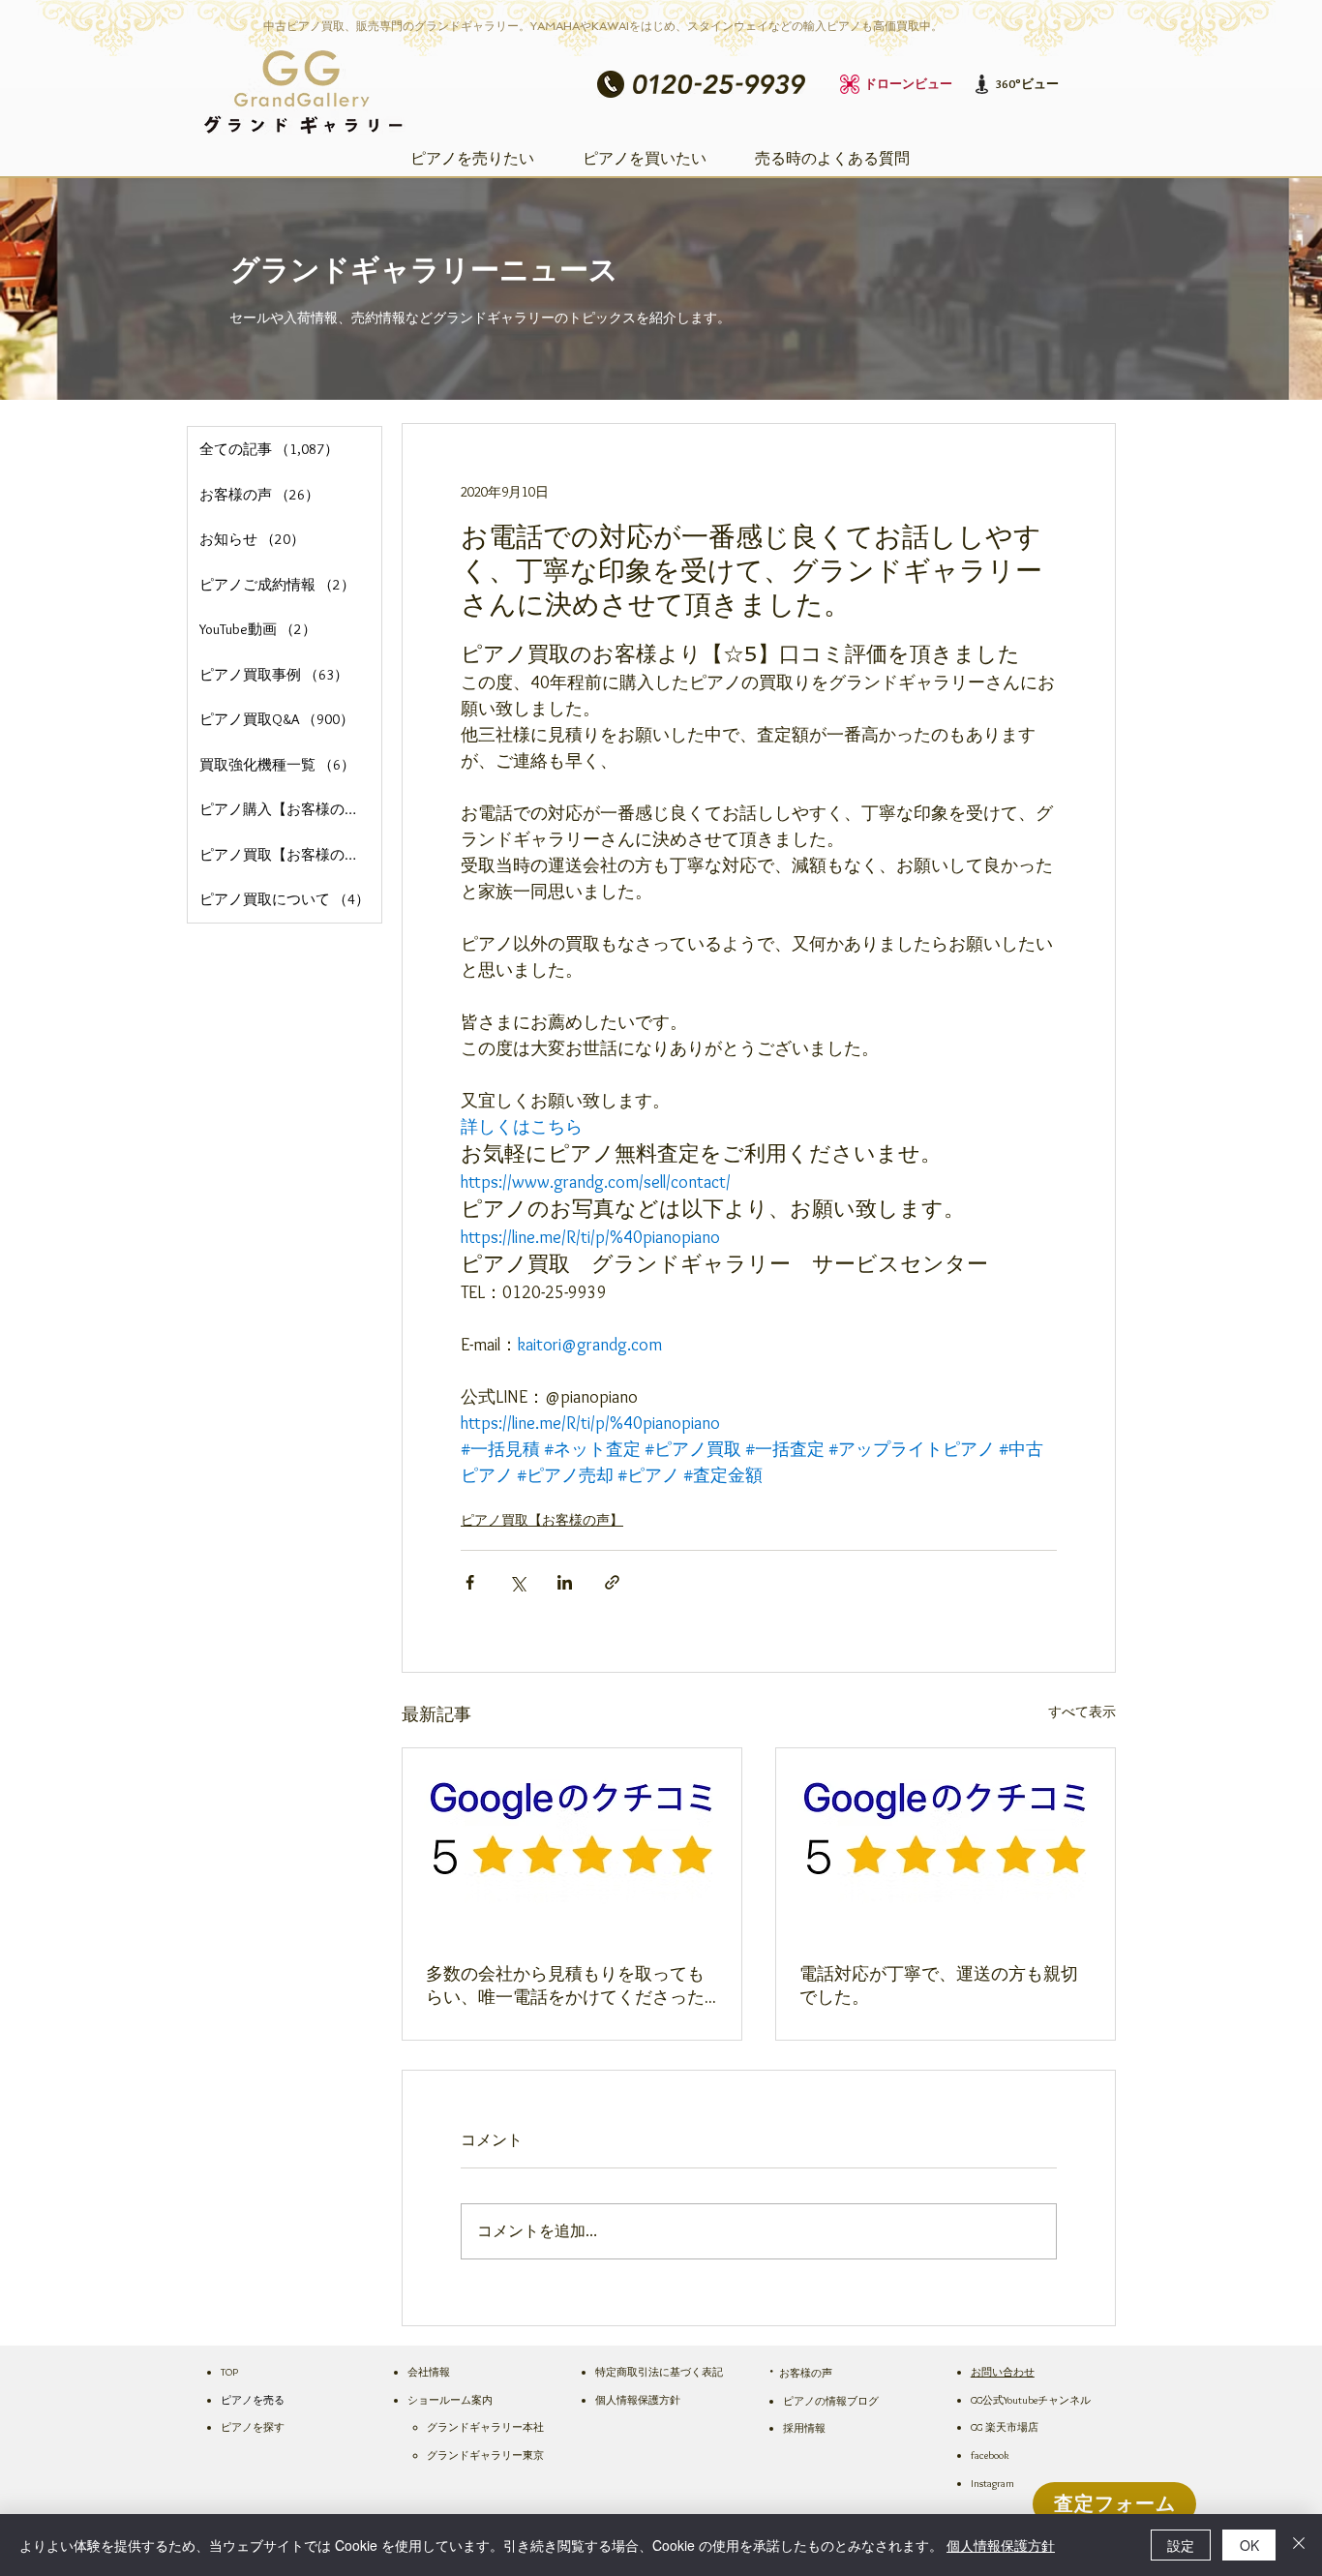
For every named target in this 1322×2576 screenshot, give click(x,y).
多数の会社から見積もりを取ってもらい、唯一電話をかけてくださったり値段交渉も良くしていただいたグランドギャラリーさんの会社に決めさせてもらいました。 (565, 1986)
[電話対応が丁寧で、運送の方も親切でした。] (946, 1844)
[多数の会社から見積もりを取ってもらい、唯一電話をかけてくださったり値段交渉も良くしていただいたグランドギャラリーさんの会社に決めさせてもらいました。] (572, 1844)
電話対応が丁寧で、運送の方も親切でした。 (939, 1985)
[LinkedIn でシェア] (565, 1582)
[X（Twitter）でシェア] (517, 1582)
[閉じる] (1299, 2545)
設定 (1181, 2545)
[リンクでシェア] (612, 1582)
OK (1249, 2545)
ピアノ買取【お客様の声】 (542, 1520)
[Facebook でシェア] (470, 1582)
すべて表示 (1082, 1712)
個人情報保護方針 (1001, 2545)
